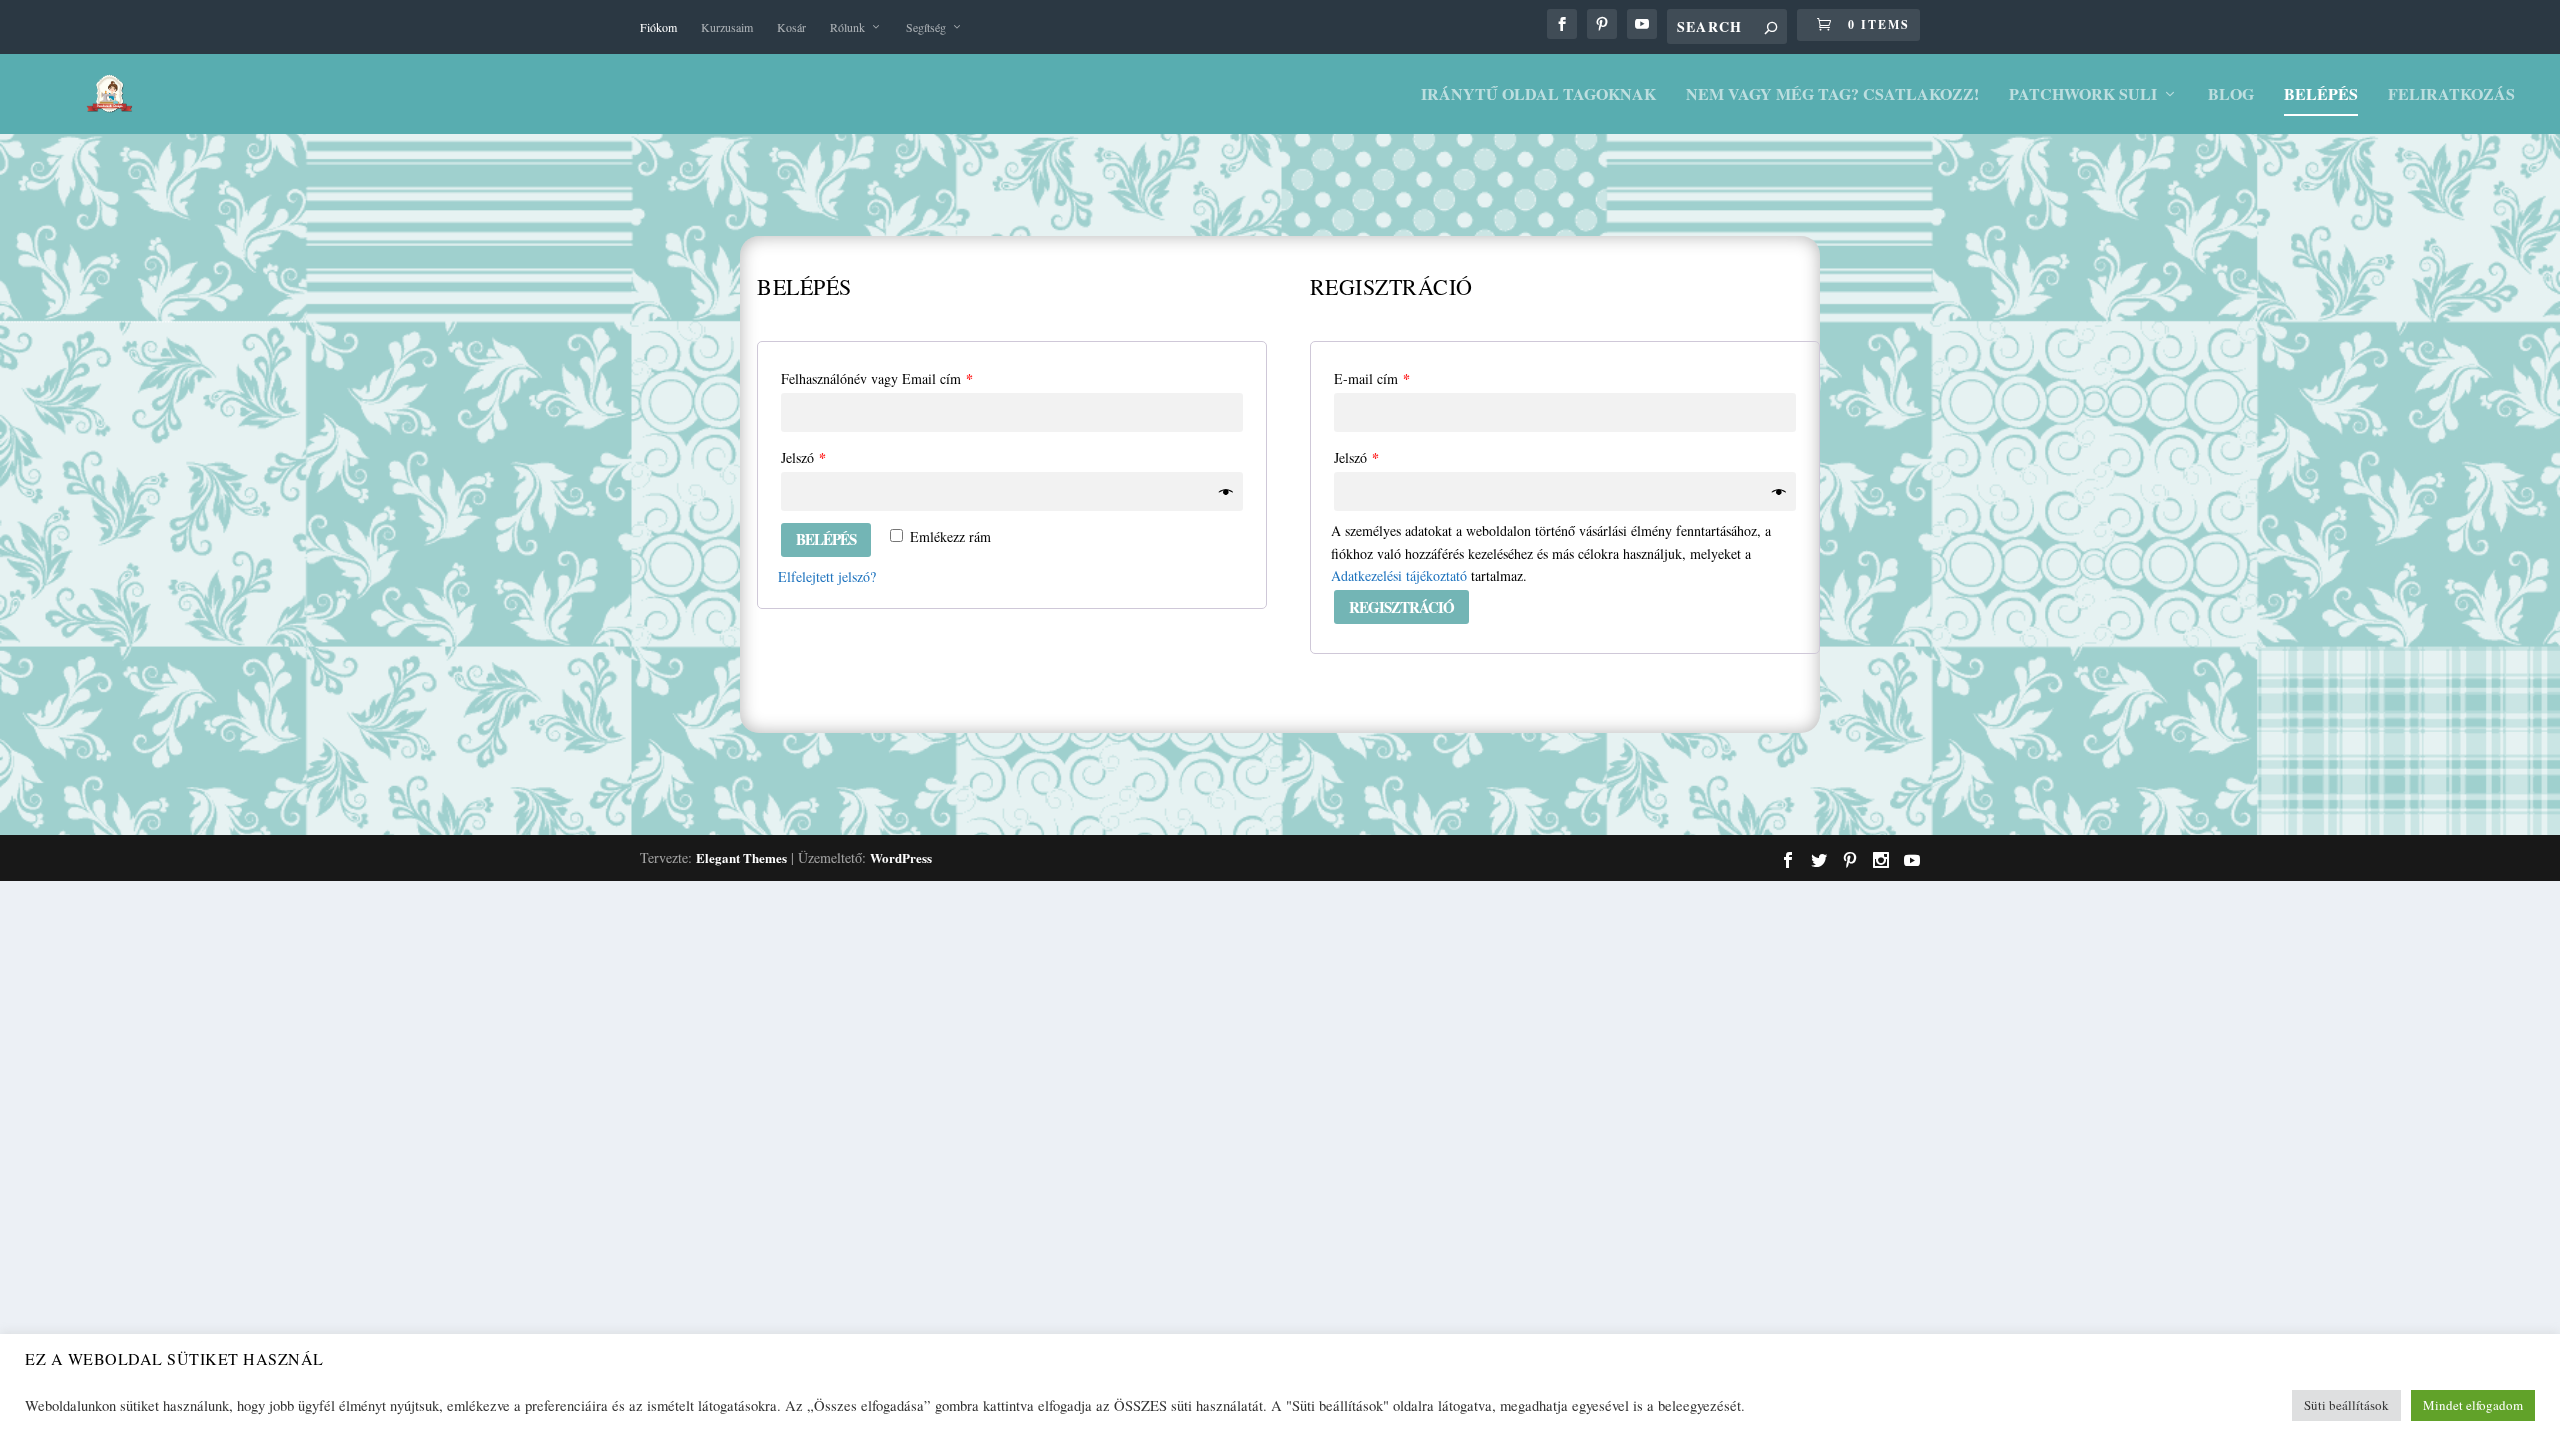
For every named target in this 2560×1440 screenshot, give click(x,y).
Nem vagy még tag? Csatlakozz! (1832, 95)
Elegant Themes (741, 857)
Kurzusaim (727, 27)
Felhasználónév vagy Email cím (877, 378)
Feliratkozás (2451, 95)
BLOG (2231, 95)
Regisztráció (1401, 607)
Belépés (2321, 95)
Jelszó (803, 457)
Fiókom (658, 27)
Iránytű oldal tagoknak (1538, 95)
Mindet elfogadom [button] (2473, 1405)
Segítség (926, 27)
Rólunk (847, 27)
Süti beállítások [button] (2346, 1405)
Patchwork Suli (2083, 95)
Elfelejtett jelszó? (827, 576)
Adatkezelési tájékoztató (1399, 575)
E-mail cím (1372, 378)
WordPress (901, 857)
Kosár (791, 27)
